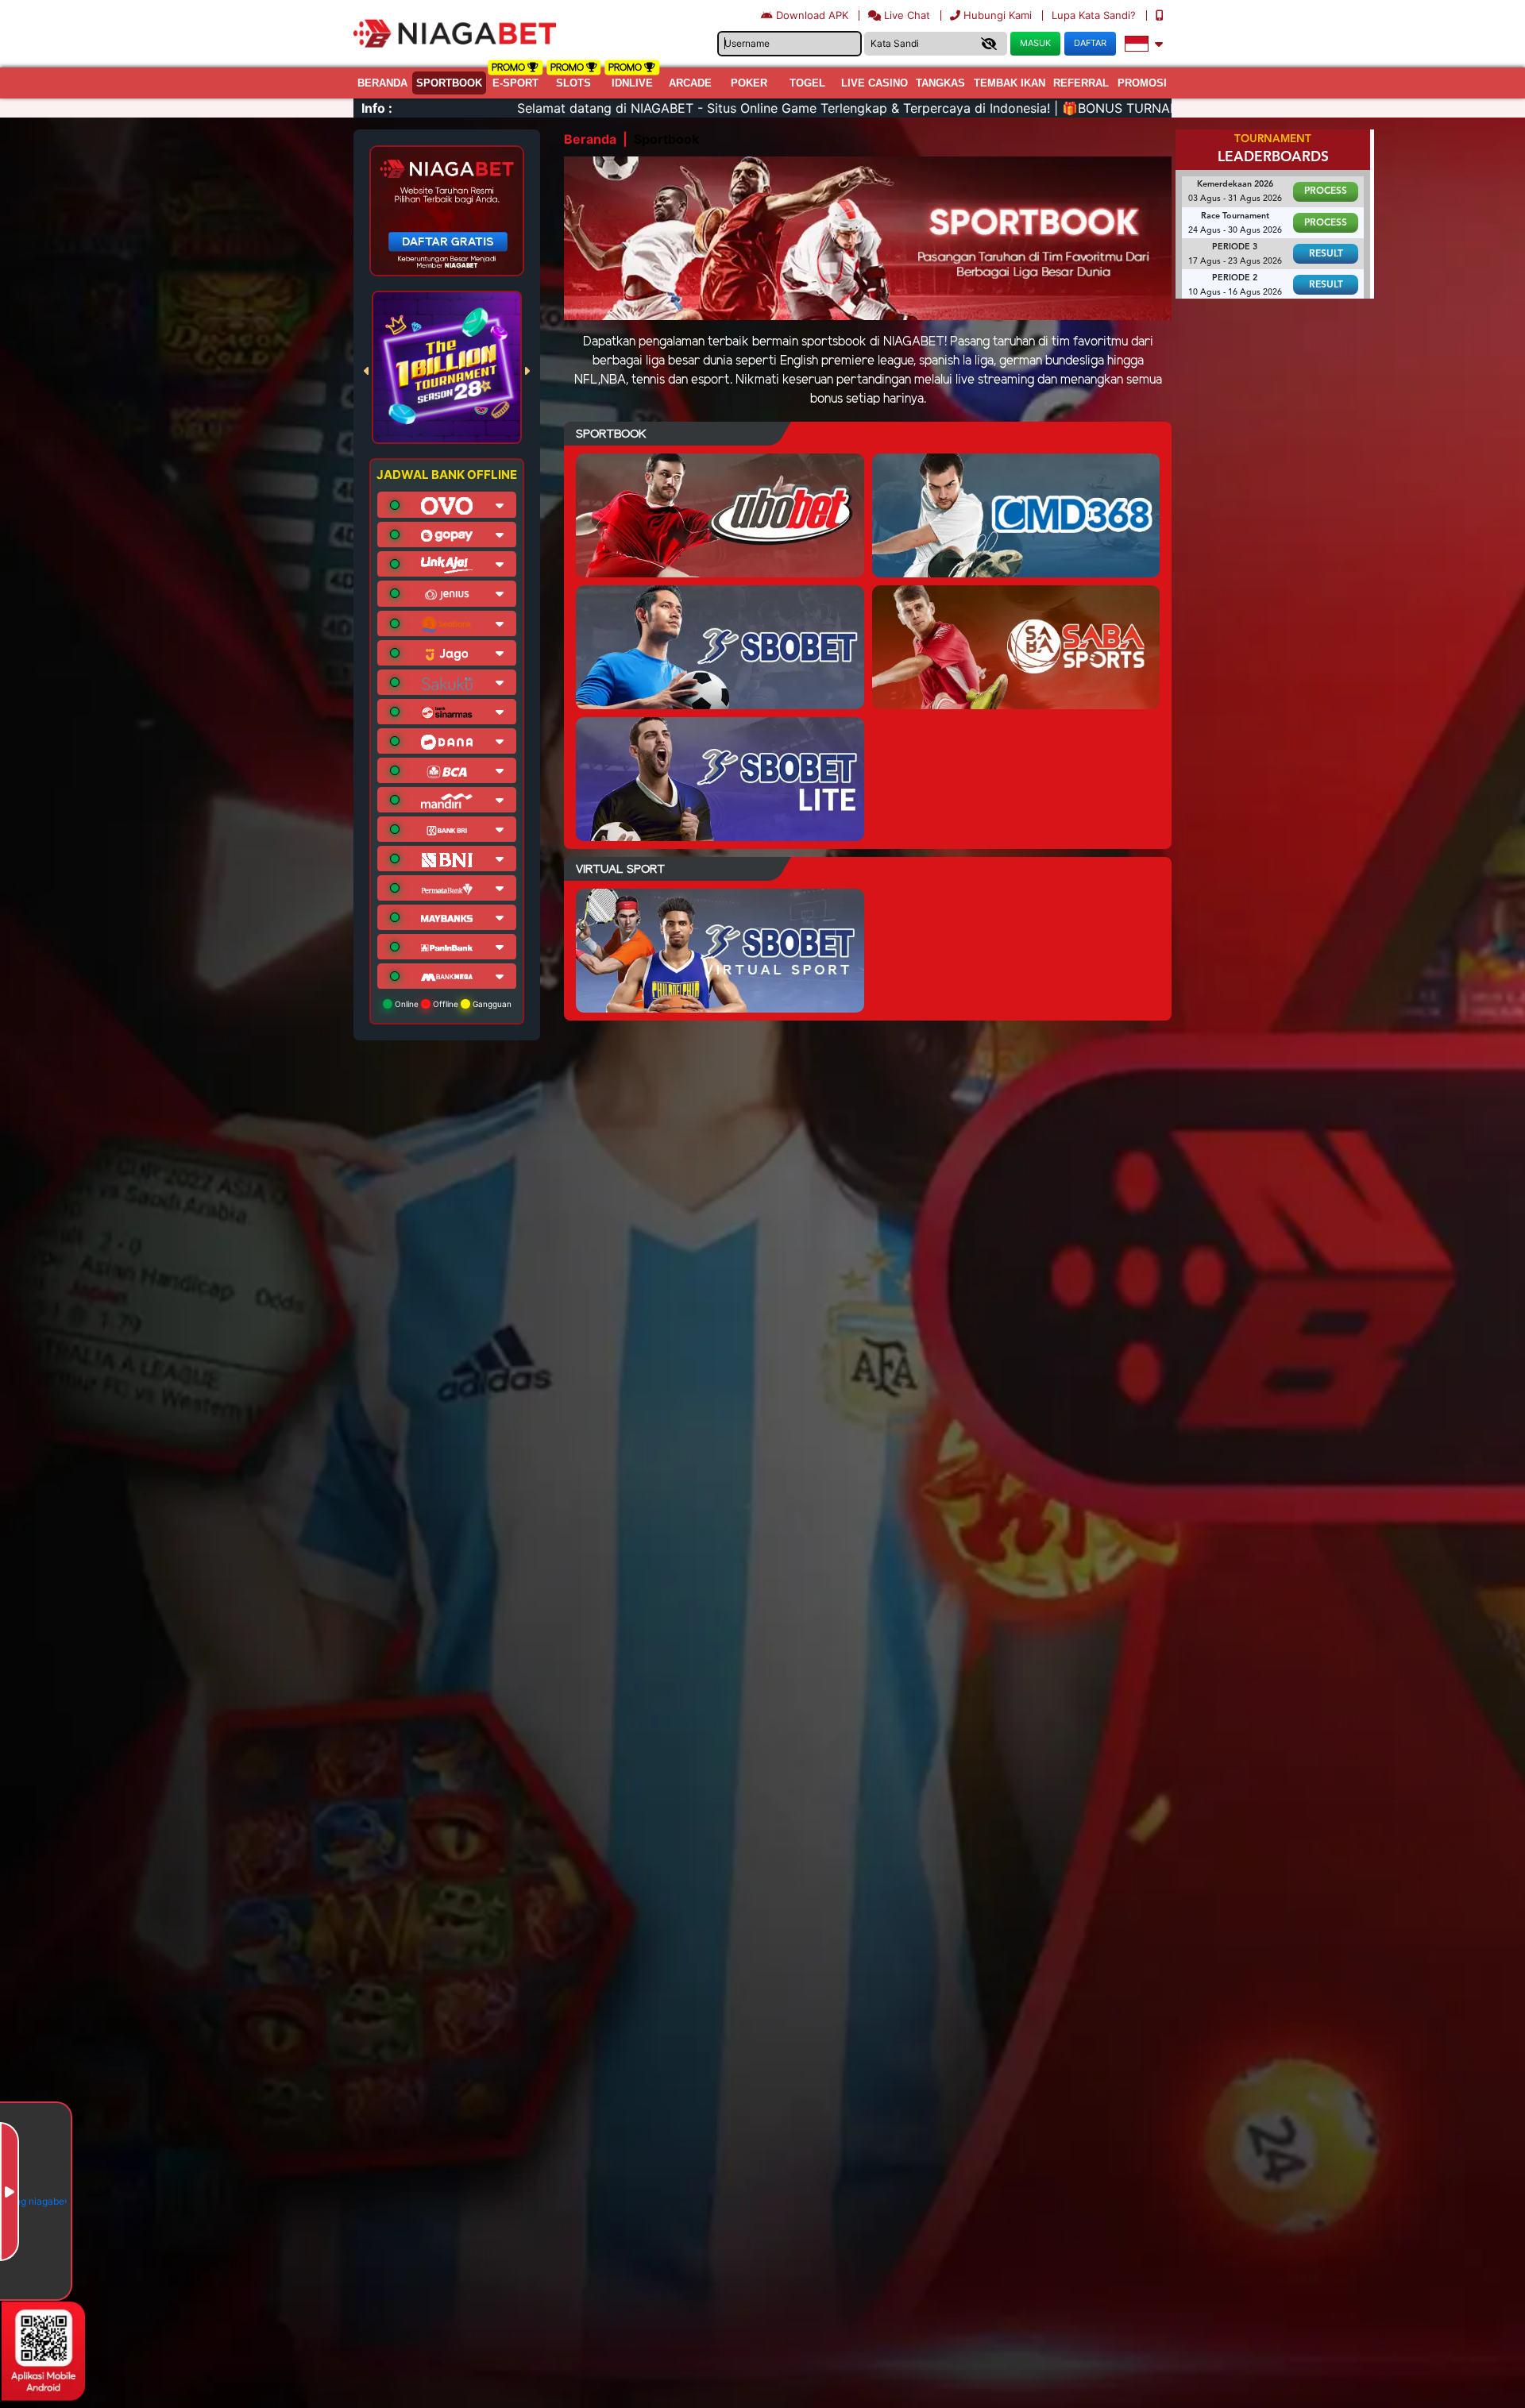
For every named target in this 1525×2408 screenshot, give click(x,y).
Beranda (382, 83)
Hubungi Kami (998, 15)
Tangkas (940, 83)
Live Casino (874, 83)
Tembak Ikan (1010, 83)
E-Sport (515, 83)
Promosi (1142, 83)
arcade (690, 83)
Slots (573, 83)
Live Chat (905, 15)
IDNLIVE (632, 83)
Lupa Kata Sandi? (1095, 15)
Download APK (812, 15)
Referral (1081, 83)
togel (807, 83)
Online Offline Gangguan (452, 1004)
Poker (749, 83)
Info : (377, 108)
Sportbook (449, 83)
